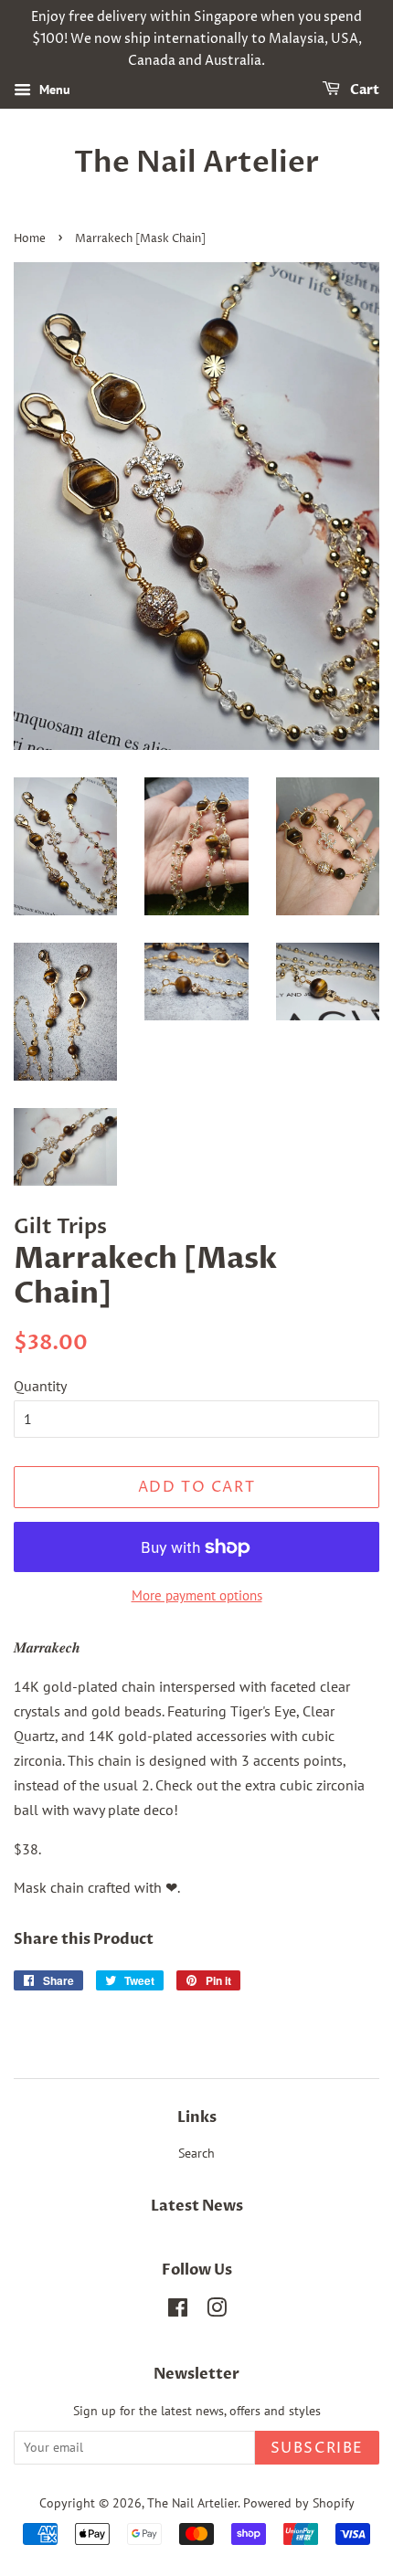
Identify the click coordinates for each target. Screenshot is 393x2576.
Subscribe (317, 2448)
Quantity (40, 1386)
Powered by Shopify (299, 2503)
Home (30, 239)
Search (196, 2153)
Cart (363, 91)
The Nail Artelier (196, 163)
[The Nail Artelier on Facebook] (178, 2311)
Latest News (197, 2206)
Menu (53, 90)
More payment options (197, 1595)
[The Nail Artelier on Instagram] (217, 2311)
